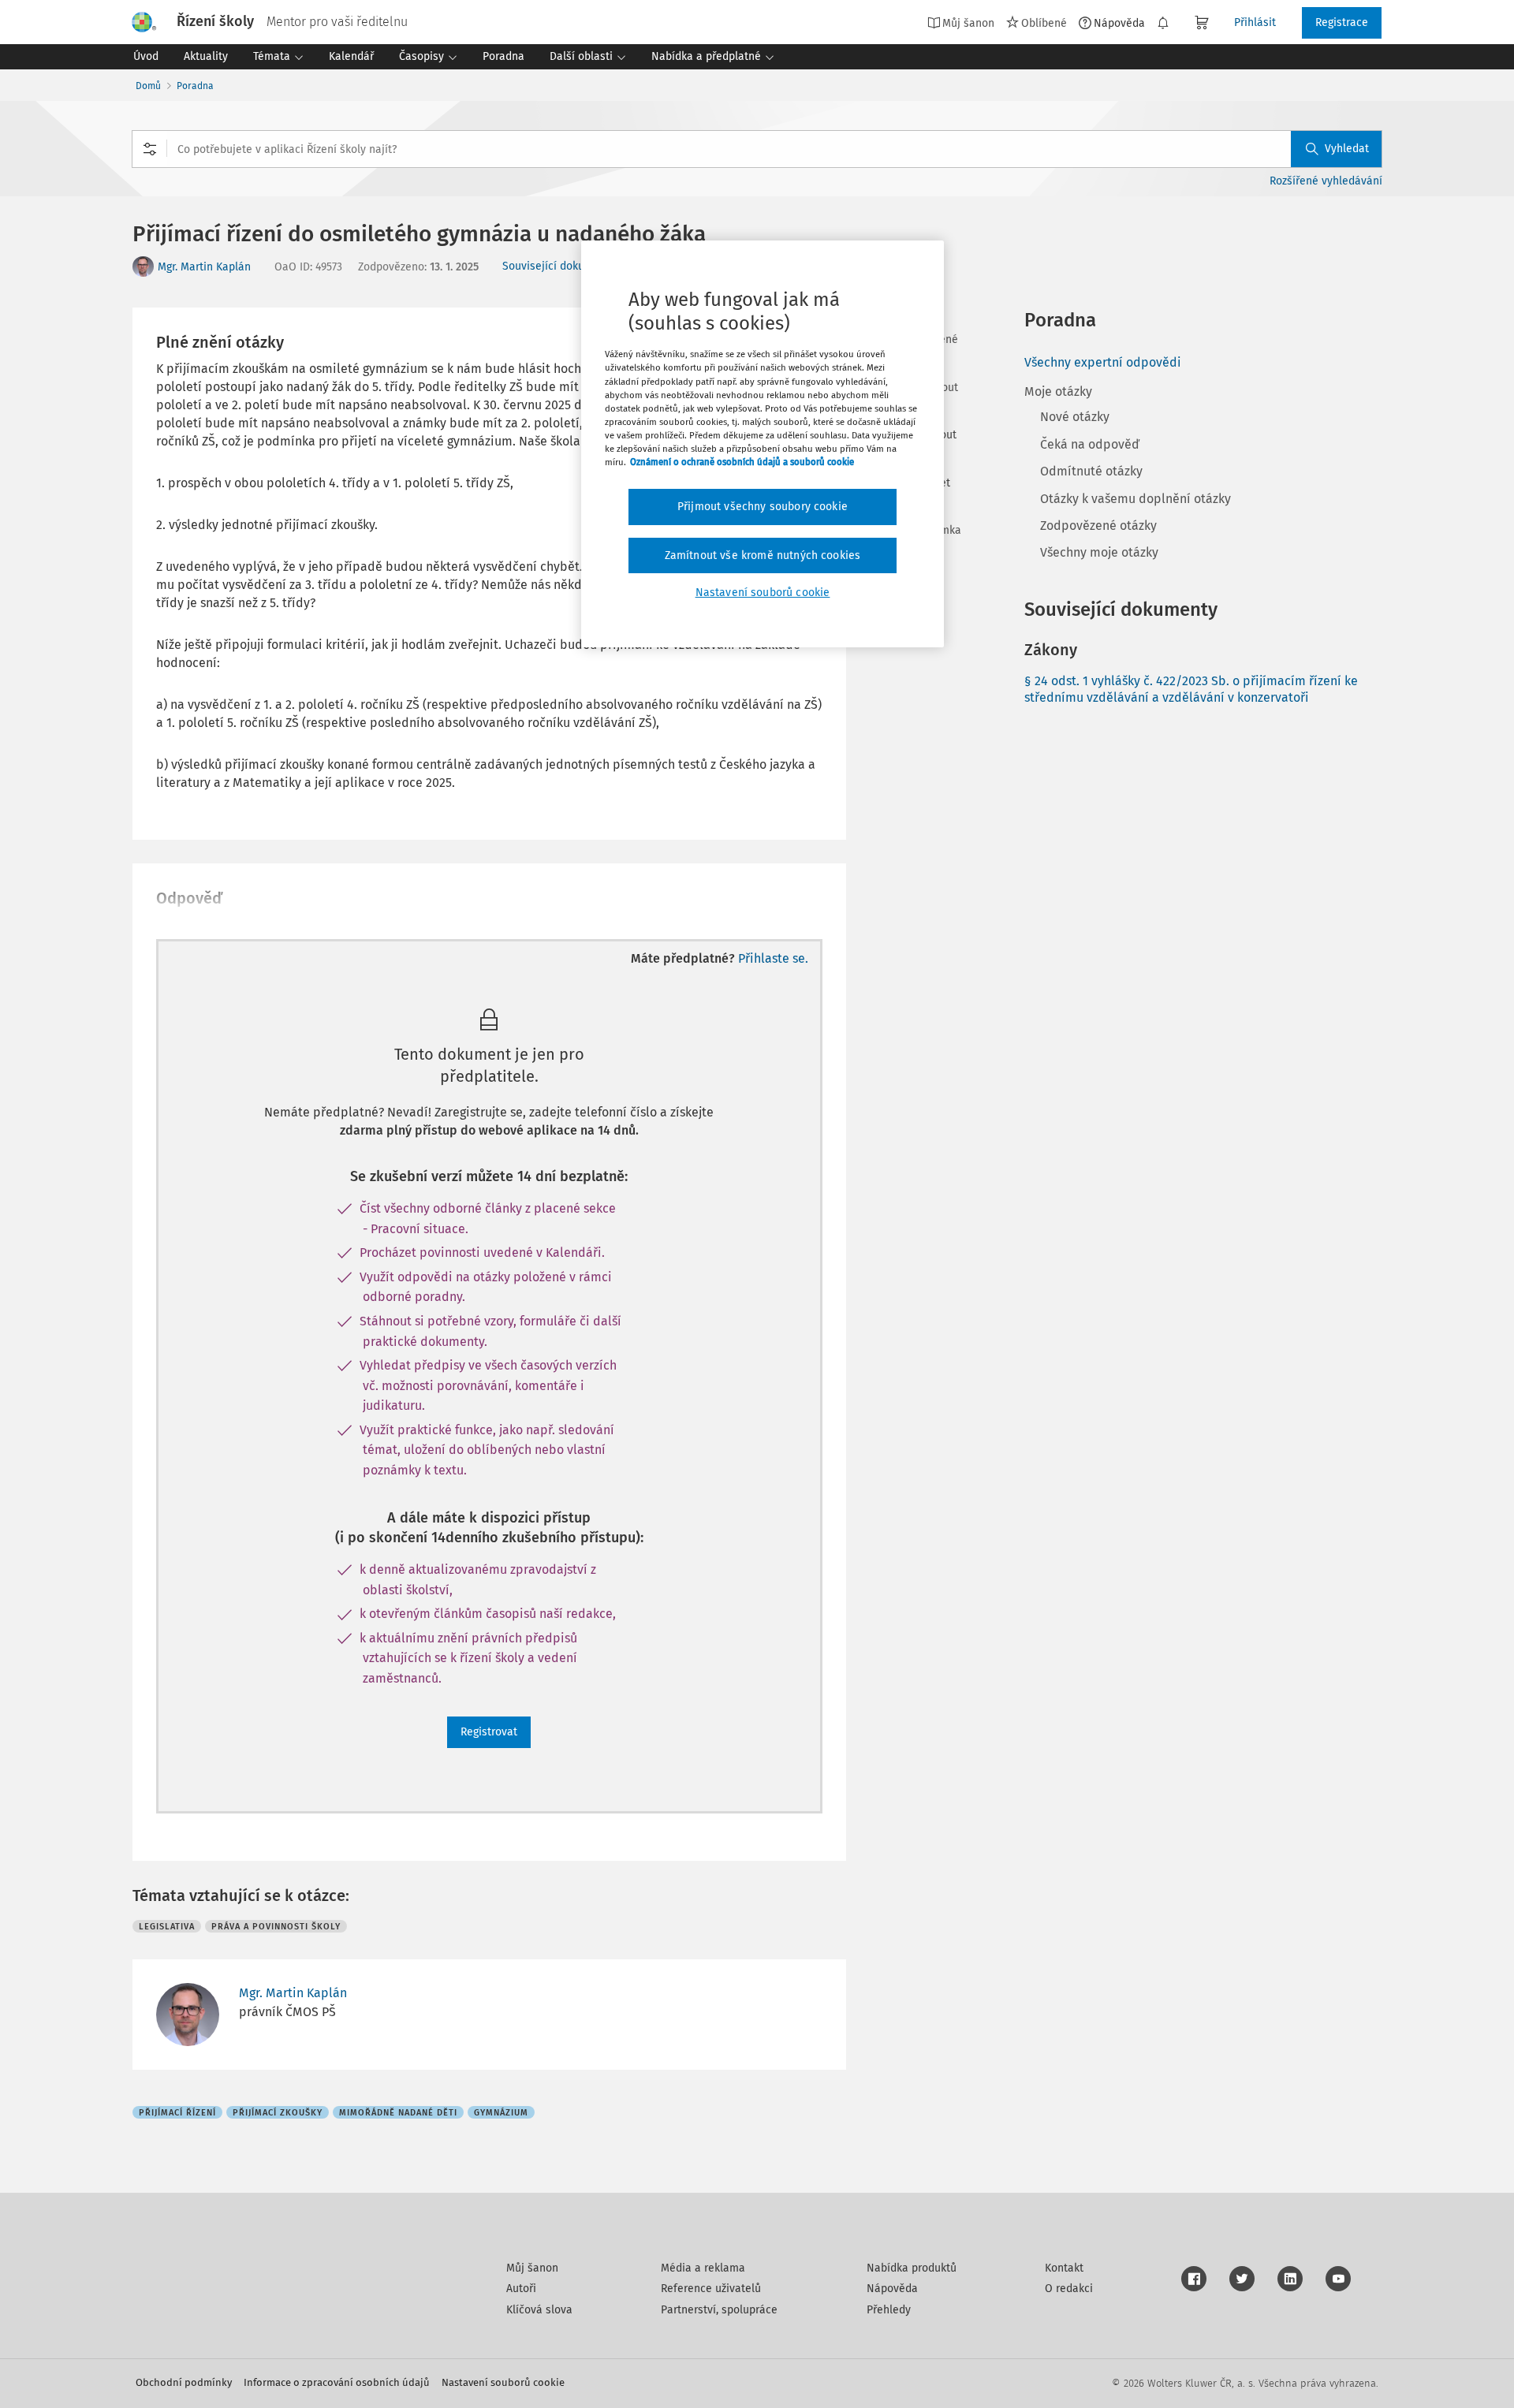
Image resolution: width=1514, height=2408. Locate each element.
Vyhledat (1347, 149)
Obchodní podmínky (184, 2382)
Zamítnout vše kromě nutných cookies (763, 555)
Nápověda (1119, 23)
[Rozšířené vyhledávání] (150, 149)
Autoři (521, 2289)
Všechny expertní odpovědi (1103, 362)
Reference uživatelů (711, 2289)
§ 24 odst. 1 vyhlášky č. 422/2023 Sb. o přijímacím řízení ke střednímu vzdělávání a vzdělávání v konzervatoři (1191, 689)
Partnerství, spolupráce (719, 2310)
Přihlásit (1255, 22)
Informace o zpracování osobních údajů (337, 2382)
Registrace (1342, 22)
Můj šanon (532, 2268)
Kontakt (1064, 2268)
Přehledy (889, 2310)
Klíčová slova (539, 2310)
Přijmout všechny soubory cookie (763, 507)
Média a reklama (703, 2268)
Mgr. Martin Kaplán (204, 267)
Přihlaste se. (773, 958)
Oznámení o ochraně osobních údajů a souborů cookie (742, 462)
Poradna (195, 86)
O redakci (1069, 2289)
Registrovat (489, 1732)
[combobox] (757, 149)
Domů (148, 86)
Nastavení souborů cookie (503, 2382)
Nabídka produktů (912, 2268)
